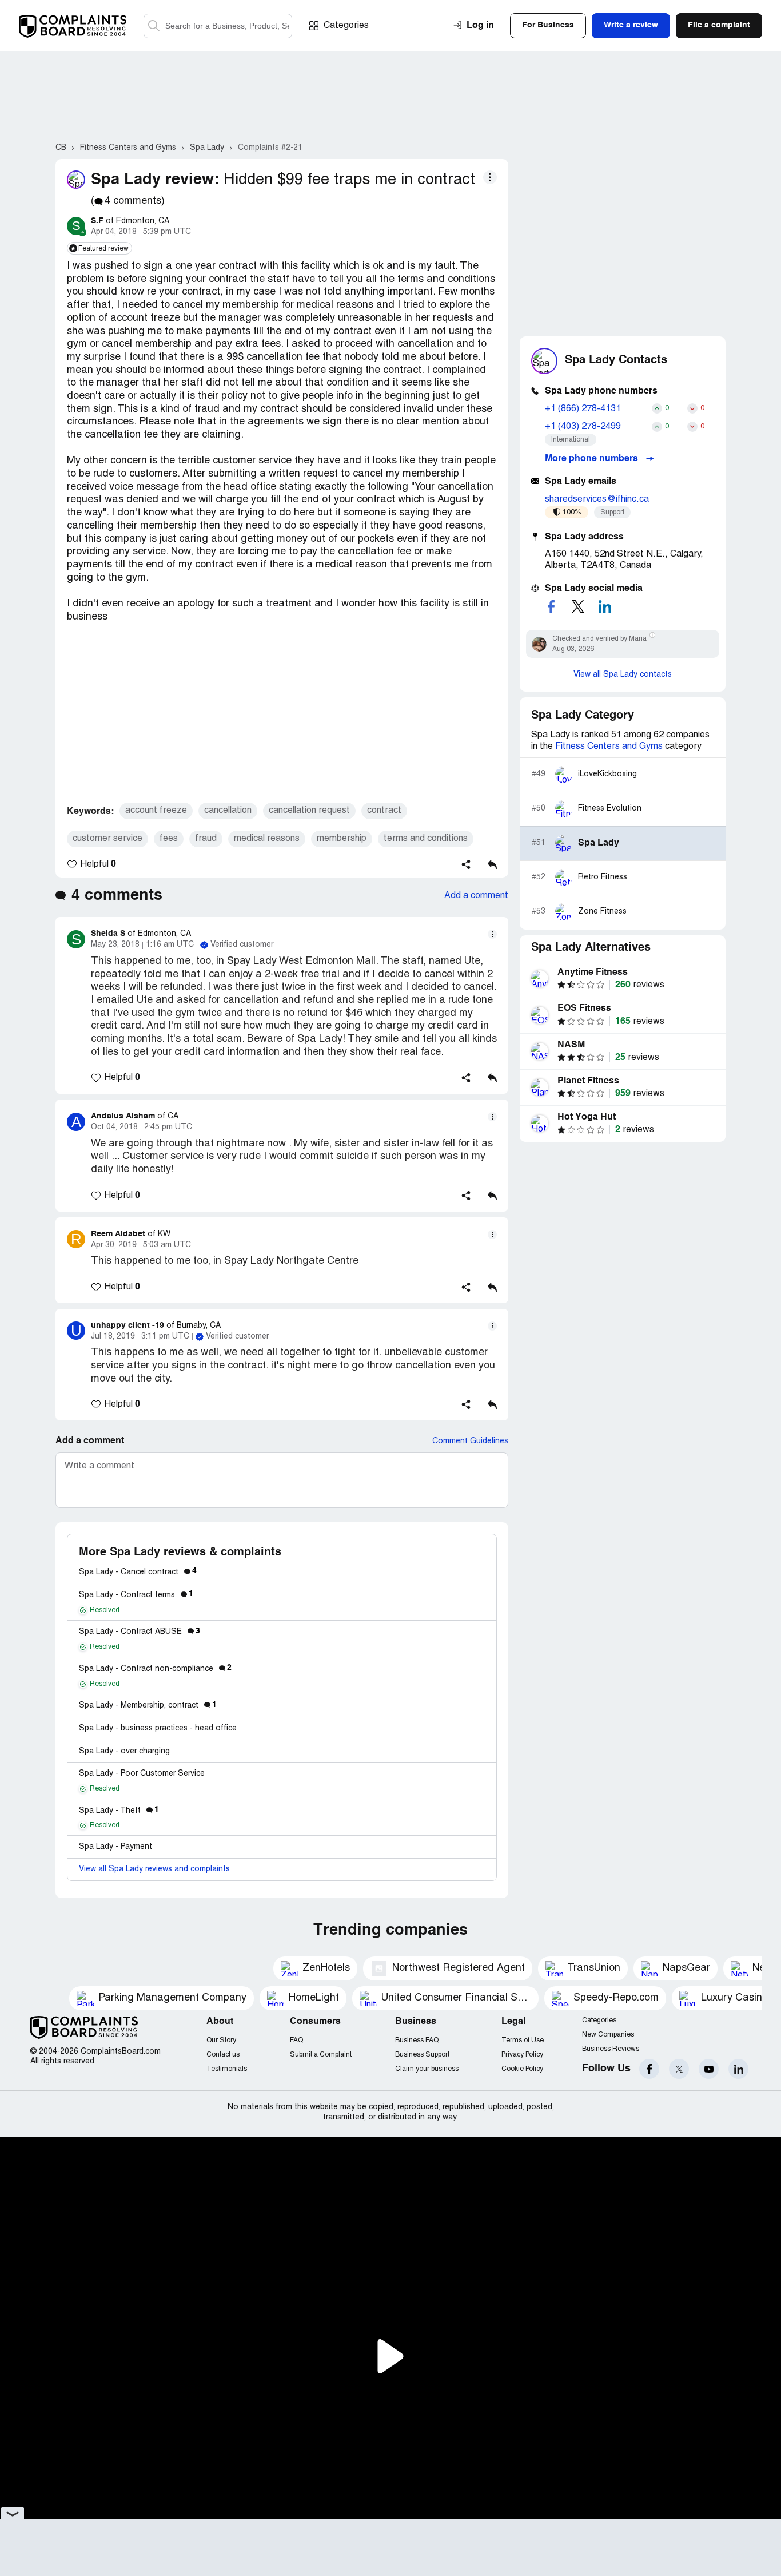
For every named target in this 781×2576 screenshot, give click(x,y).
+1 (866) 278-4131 (583, 409)
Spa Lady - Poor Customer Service (142, 1774)
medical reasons (267, 839)
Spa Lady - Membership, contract (148, 1706)
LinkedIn (738, 2069)
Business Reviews (611, 2049)
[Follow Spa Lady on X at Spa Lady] (578, 606)
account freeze (156, 811)
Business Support (422, 2055)
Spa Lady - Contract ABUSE (140, 1632)
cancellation (228, 811)
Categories (346, 26)
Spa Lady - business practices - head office (158, 1728)
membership (342, 839)
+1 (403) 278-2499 (583, 427)
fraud (206, 839)
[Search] (218, 26)
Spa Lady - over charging (124, 1751)
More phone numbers (593, 459)
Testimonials (227, 2069)
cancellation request (309, 811)
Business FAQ (417, 2040)
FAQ (296, 2040)
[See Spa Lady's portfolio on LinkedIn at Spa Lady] (605, 606)
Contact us (223, 2055)
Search (154, 26)
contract (384, 811)
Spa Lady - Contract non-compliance (155, 1669)
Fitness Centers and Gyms (609, 747)
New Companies (608, 2035)
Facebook (649, 2069)
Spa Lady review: (155, 180)
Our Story (221, 2040)
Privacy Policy (522, 2055)
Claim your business (427, 2069)
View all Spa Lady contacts (623, 675)
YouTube (709, 2069)
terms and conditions (426, 839)
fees (169, 839)
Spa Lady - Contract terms (136, 1595)
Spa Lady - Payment (115, 1847)
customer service (107, 839)
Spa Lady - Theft (119, 1811)
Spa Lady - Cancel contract (138, 1572)
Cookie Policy (522, 2069)
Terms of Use (523, 2040)
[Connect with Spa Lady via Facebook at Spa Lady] (551, 606)
